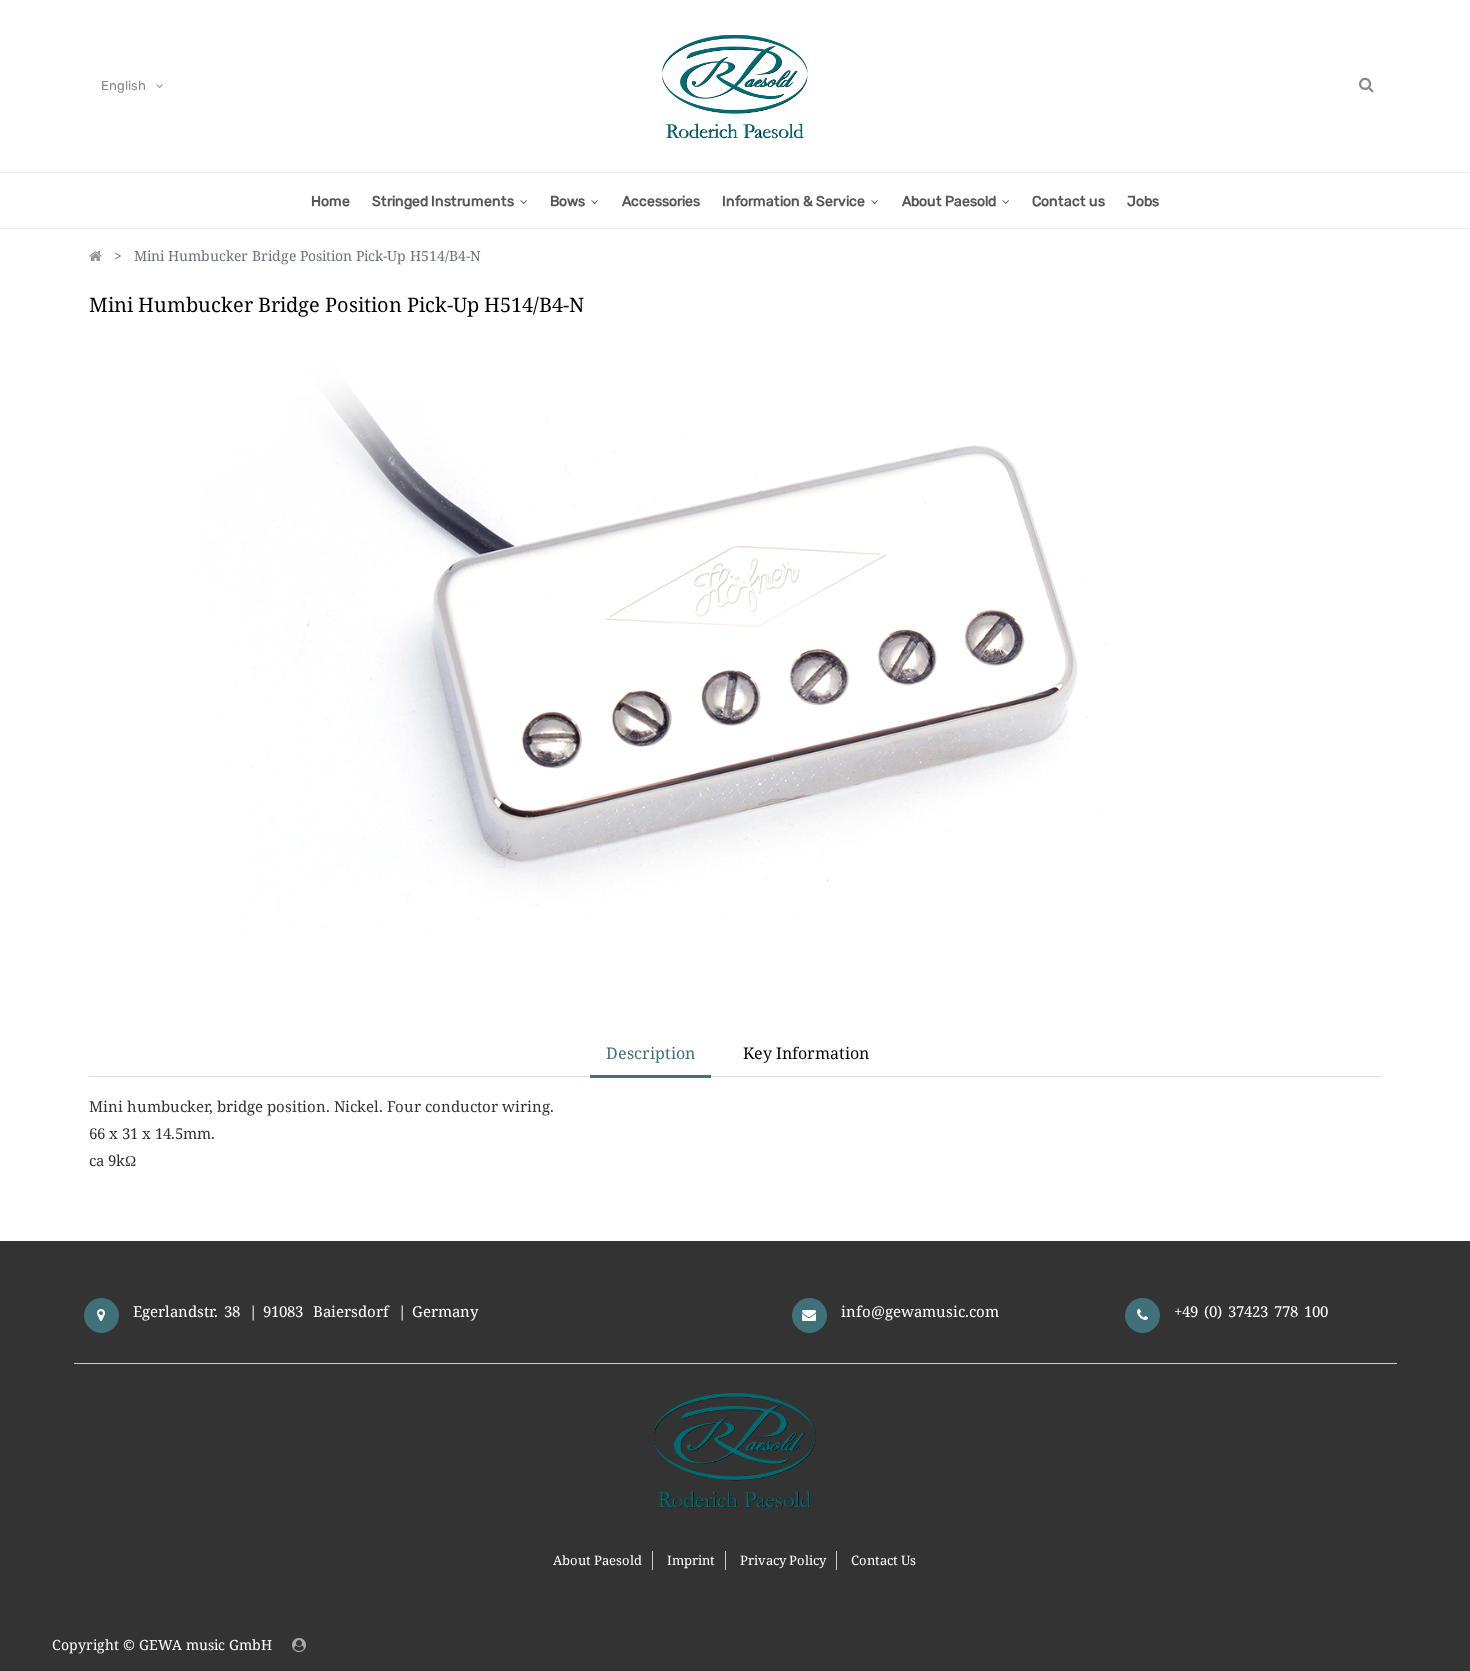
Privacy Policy (783, 1560)
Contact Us (883, 1560)
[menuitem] (329, 200)
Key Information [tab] (806, 1053)
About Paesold (597, 1560)
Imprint (691, 1560)
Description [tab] (650, 1053)
